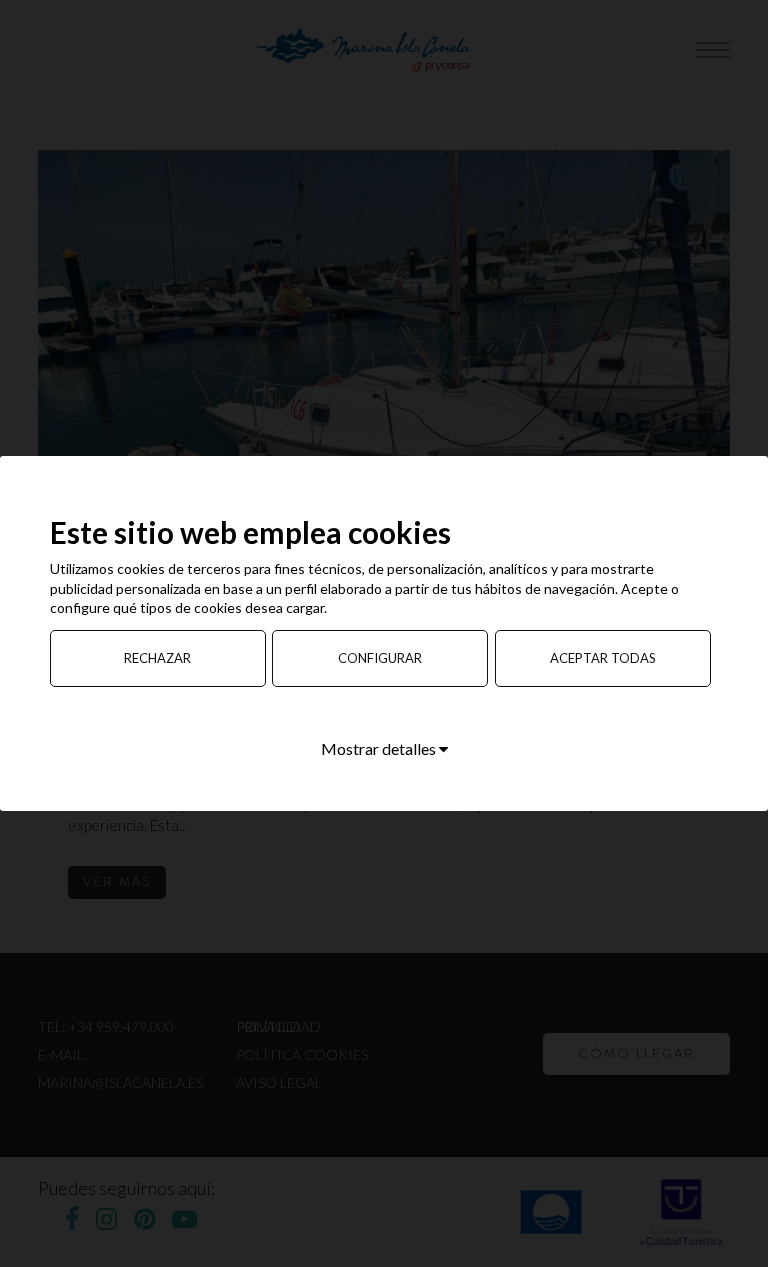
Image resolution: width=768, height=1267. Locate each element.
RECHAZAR (157, 658)
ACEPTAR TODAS (603, 658)
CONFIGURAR (380, 658)
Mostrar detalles (380, 748)
